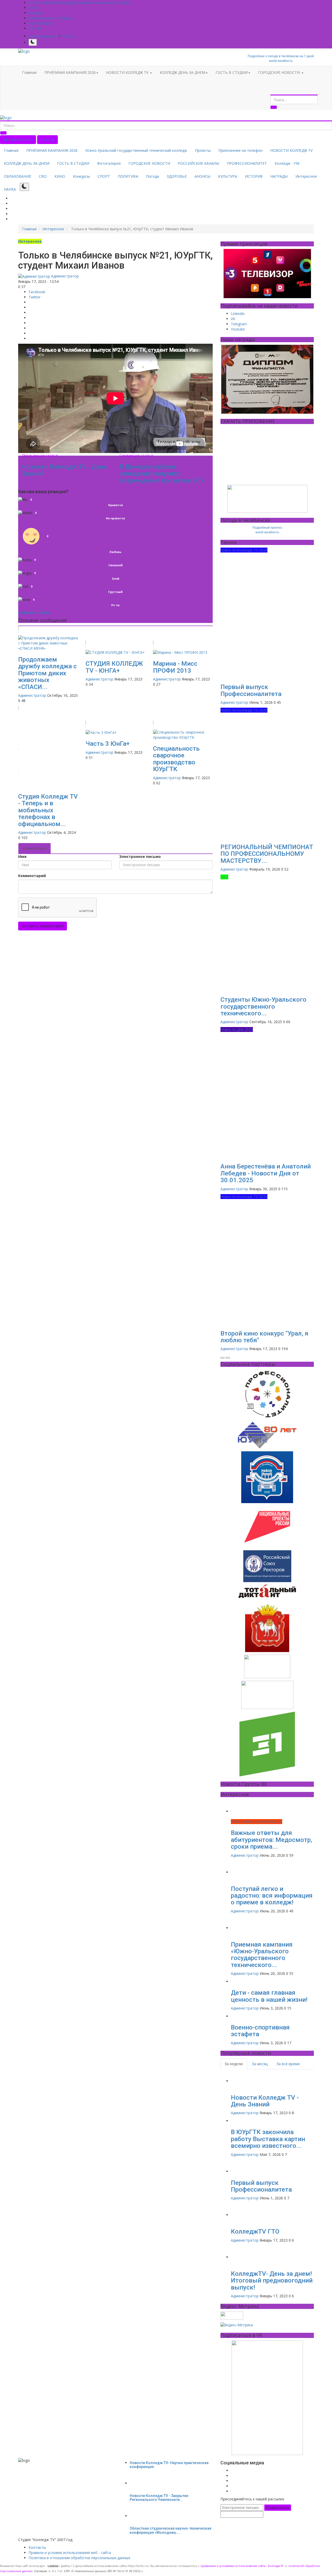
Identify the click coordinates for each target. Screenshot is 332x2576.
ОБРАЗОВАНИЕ (18, 176)
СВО (43, 176)
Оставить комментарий (43, 926)
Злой (116, 579)
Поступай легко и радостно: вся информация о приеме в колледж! (272, 1896)
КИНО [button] (60, 176)
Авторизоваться (43, 36)
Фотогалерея (40, 23)
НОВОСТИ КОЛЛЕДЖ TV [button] (128, 72)
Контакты (37, 2547)
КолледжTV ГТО (255, 2231)
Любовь (115, 552)
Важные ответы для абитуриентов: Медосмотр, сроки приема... (272, 1840)
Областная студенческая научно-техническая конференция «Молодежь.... (171, 2530)
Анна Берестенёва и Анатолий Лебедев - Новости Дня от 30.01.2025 (266, 1173)
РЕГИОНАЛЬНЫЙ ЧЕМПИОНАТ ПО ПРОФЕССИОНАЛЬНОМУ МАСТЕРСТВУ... (267, 854)
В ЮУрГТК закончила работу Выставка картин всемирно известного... (268, 2139)
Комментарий (32, 876)
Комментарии (34, 848)
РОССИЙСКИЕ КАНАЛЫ (199, 163)
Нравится (116, 505)
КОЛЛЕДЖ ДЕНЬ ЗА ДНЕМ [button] (182, 72)
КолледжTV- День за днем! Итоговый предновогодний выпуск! (272, 2281)
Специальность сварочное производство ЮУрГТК (176, 759)
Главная (29, 72)
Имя (22, 856)
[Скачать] (267, 499)
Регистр (68, 36)
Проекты (36, 13)
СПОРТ (104, 176)
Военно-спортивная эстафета (260, 2031)
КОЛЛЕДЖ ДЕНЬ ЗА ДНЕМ (27, 163)
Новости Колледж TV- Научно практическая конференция (169, 2465)
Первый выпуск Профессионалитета (251, 690)
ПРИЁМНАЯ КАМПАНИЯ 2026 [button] (70, 72)
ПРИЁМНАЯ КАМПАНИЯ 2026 (52, 150)
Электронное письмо (140, 856)
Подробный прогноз (267, 528)
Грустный (115, 592)
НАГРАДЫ (279, 176)
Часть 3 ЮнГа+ (108, 744)
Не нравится (115, 518)
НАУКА (10, 189)
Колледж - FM (287, 163)
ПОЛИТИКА (128, 176)
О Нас (34, 8)
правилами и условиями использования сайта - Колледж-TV (242, 2566)
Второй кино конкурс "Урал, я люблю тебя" (264, 1337)
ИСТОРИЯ (254, 176)
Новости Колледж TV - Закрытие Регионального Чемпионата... (159, 2498)
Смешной (116, 565)
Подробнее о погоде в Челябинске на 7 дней (281, 56)
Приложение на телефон (51, 18)
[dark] (33, 42)
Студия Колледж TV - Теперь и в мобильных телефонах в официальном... (48, 810)
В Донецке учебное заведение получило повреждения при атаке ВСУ (162, 474)
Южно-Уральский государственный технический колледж (79, 2)
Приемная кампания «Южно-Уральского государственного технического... (262, 1955)
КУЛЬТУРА (228, 176)
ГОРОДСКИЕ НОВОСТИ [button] (279, 72)
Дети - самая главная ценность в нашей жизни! (269, 1996)
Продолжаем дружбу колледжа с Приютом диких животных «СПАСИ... (47, 673)
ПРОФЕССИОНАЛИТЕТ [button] (247, 163)
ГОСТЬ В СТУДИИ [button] (232, 72)
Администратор (64, 276)
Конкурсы (81, 176)
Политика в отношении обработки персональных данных (79, 2558)
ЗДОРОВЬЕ (177, 176)
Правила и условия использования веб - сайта (70, 2553)
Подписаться (278, 2507)
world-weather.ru (281, 61)
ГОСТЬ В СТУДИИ (73, 163)
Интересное (306, 176)
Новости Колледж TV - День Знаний (64, 470)
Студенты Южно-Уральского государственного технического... (263, 1006)
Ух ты (115, 605)
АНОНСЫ (202, 176)
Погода (35, 28)
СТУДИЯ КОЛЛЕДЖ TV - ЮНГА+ (114, 667)
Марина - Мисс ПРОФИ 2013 (175, 667)
